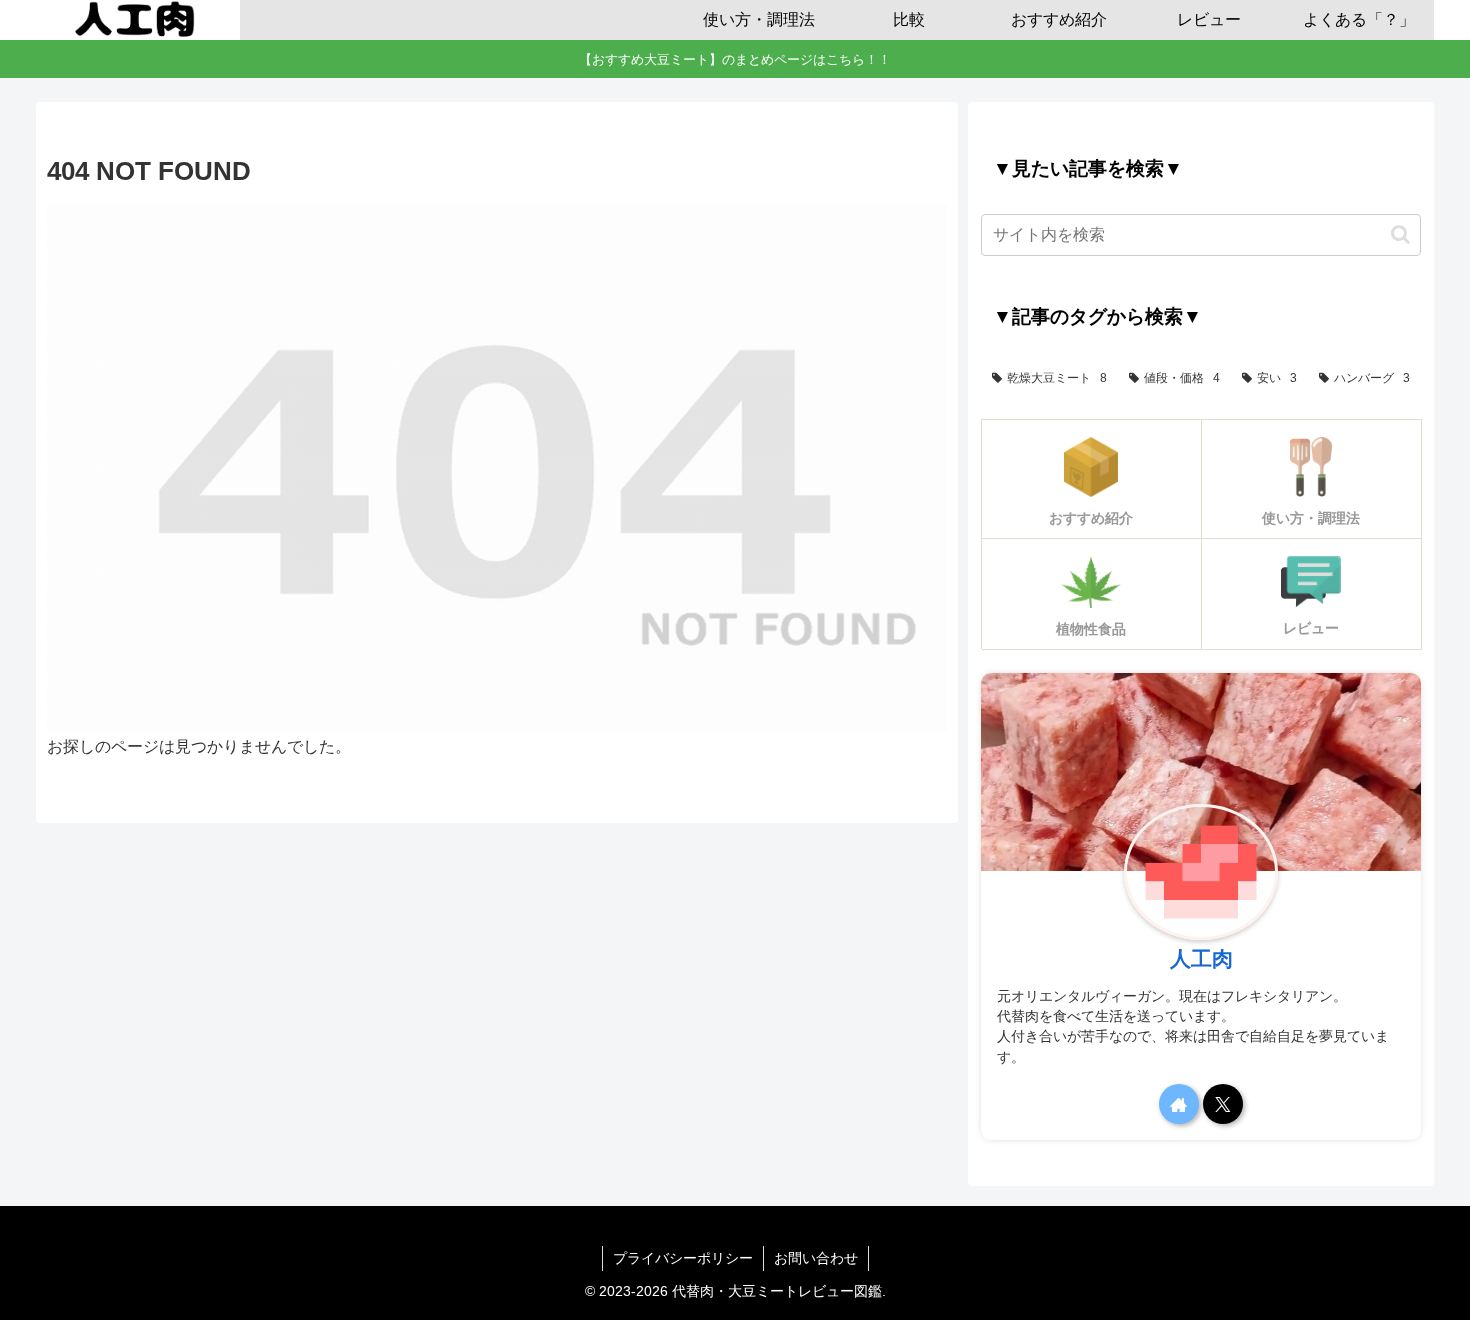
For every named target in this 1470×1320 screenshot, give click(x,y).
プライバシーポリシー (683, 1258)
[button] (1400, 234)
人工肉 (1201, 958)
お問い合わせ (816, 1258)
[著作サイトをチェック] (1179, 1104)
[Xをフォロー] (1223, 1104)
